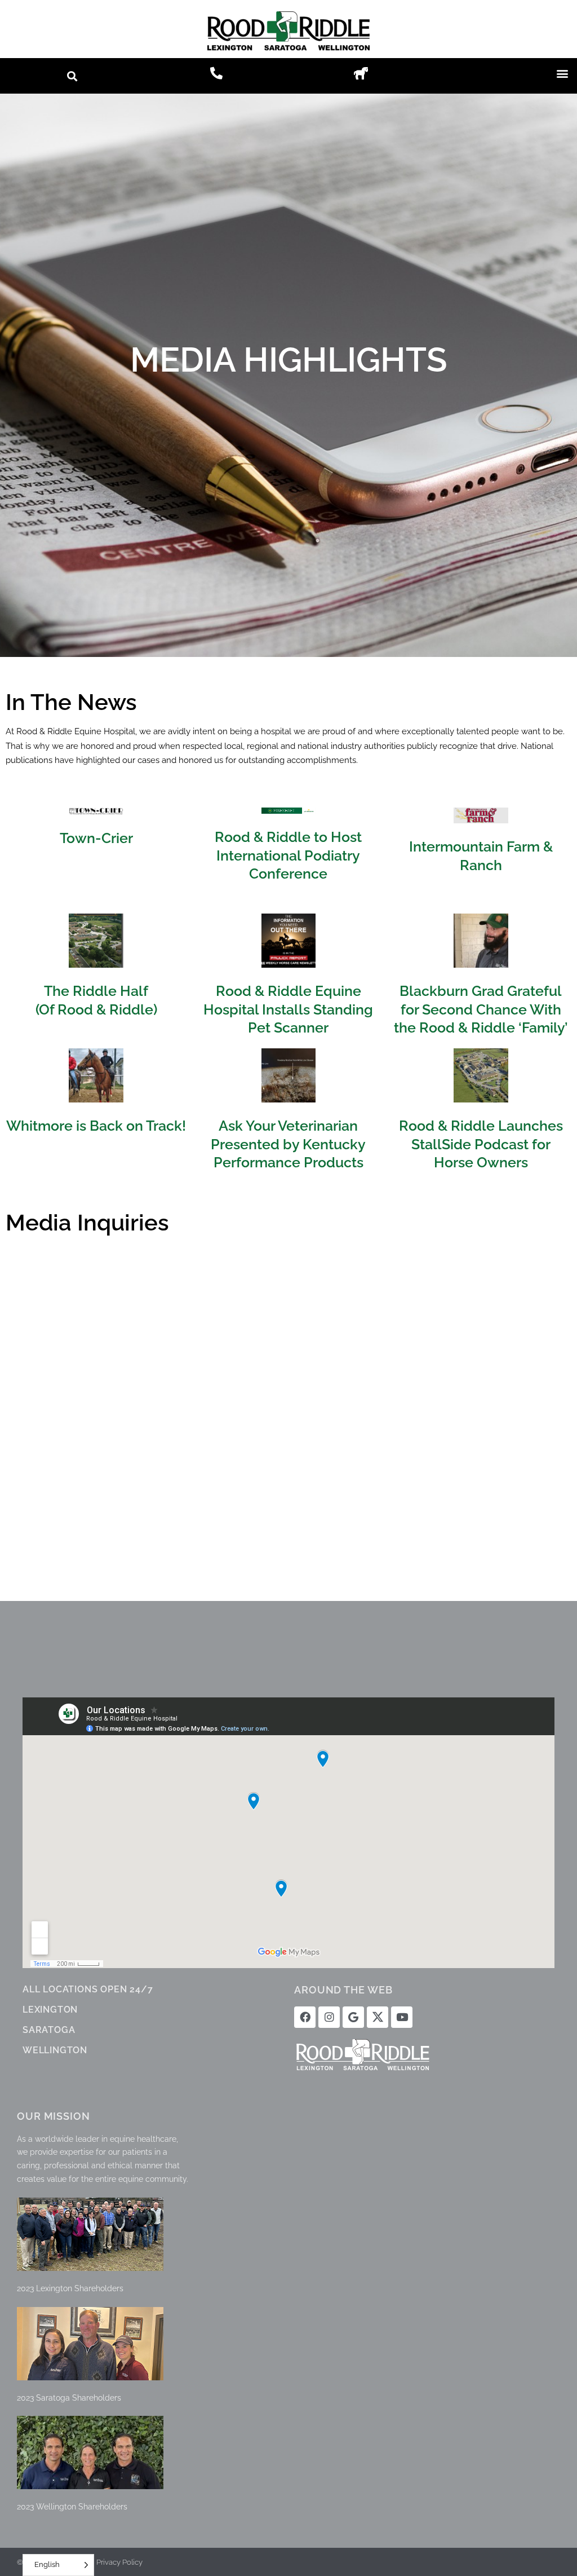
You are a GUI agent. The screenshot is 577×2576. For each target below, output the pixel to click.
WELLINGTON (55, 2050)
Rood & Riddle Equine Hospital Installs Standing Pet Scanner (288, 1009)
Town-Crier (96, 838)
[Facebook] (305, 2017)
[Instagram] (329, 2017)
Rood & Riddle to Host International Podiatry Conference (288, 855)
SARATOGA (49, 2030)
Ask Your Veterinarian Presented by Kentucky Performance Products (288, 1144)
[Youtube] (402, 2017)
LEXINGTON (50, 2010)
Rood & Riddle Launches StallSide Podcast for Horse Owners (481, 1144)
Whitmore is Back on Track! (96, 1126)
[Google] (353, 2017)
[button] (72, 76)
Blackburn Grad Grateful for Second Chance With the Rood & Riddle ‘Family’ (481, 1009)
